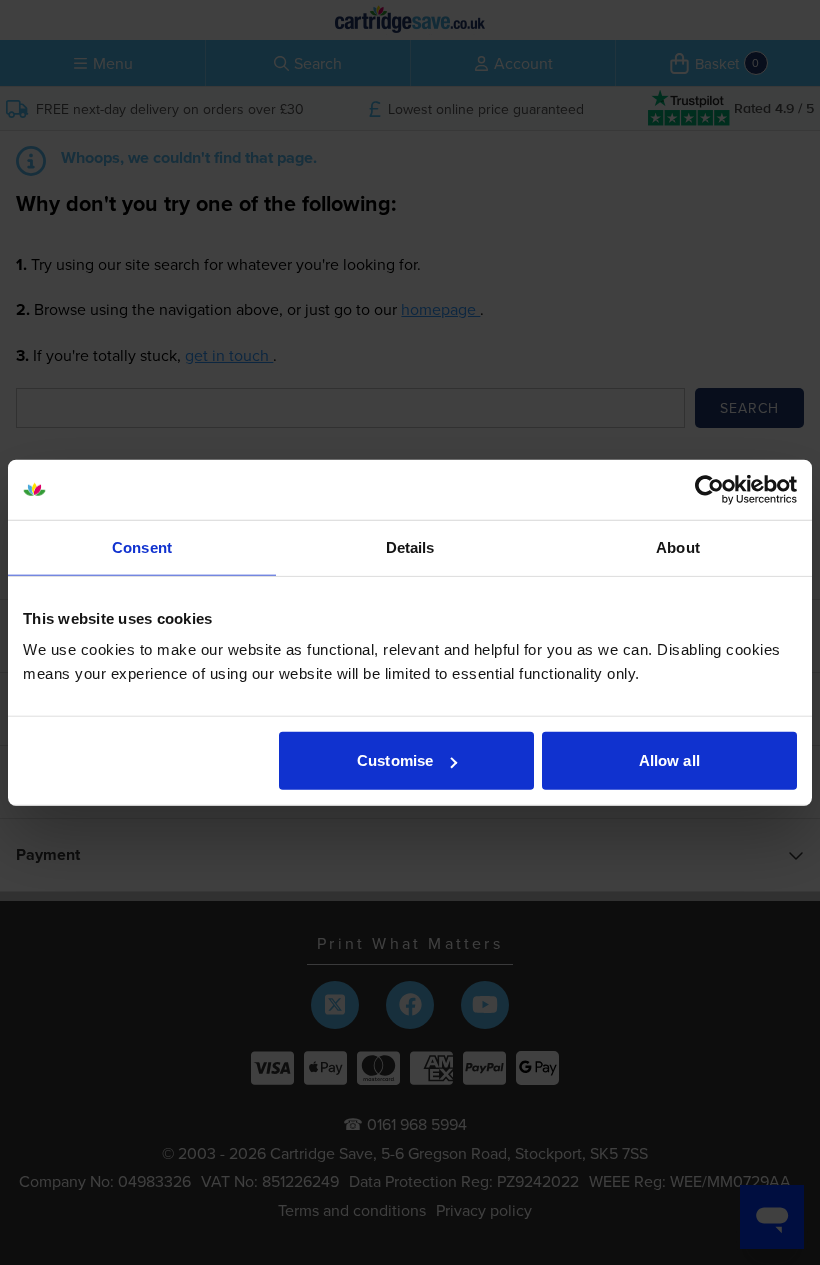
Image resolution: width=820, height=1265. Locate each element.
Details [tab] (410, 546)
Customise (395, 760)
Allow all (669, 760)
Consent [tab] (142, 546)
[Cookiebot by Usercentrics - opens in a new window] (709, 489)
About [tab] (678, 546)
